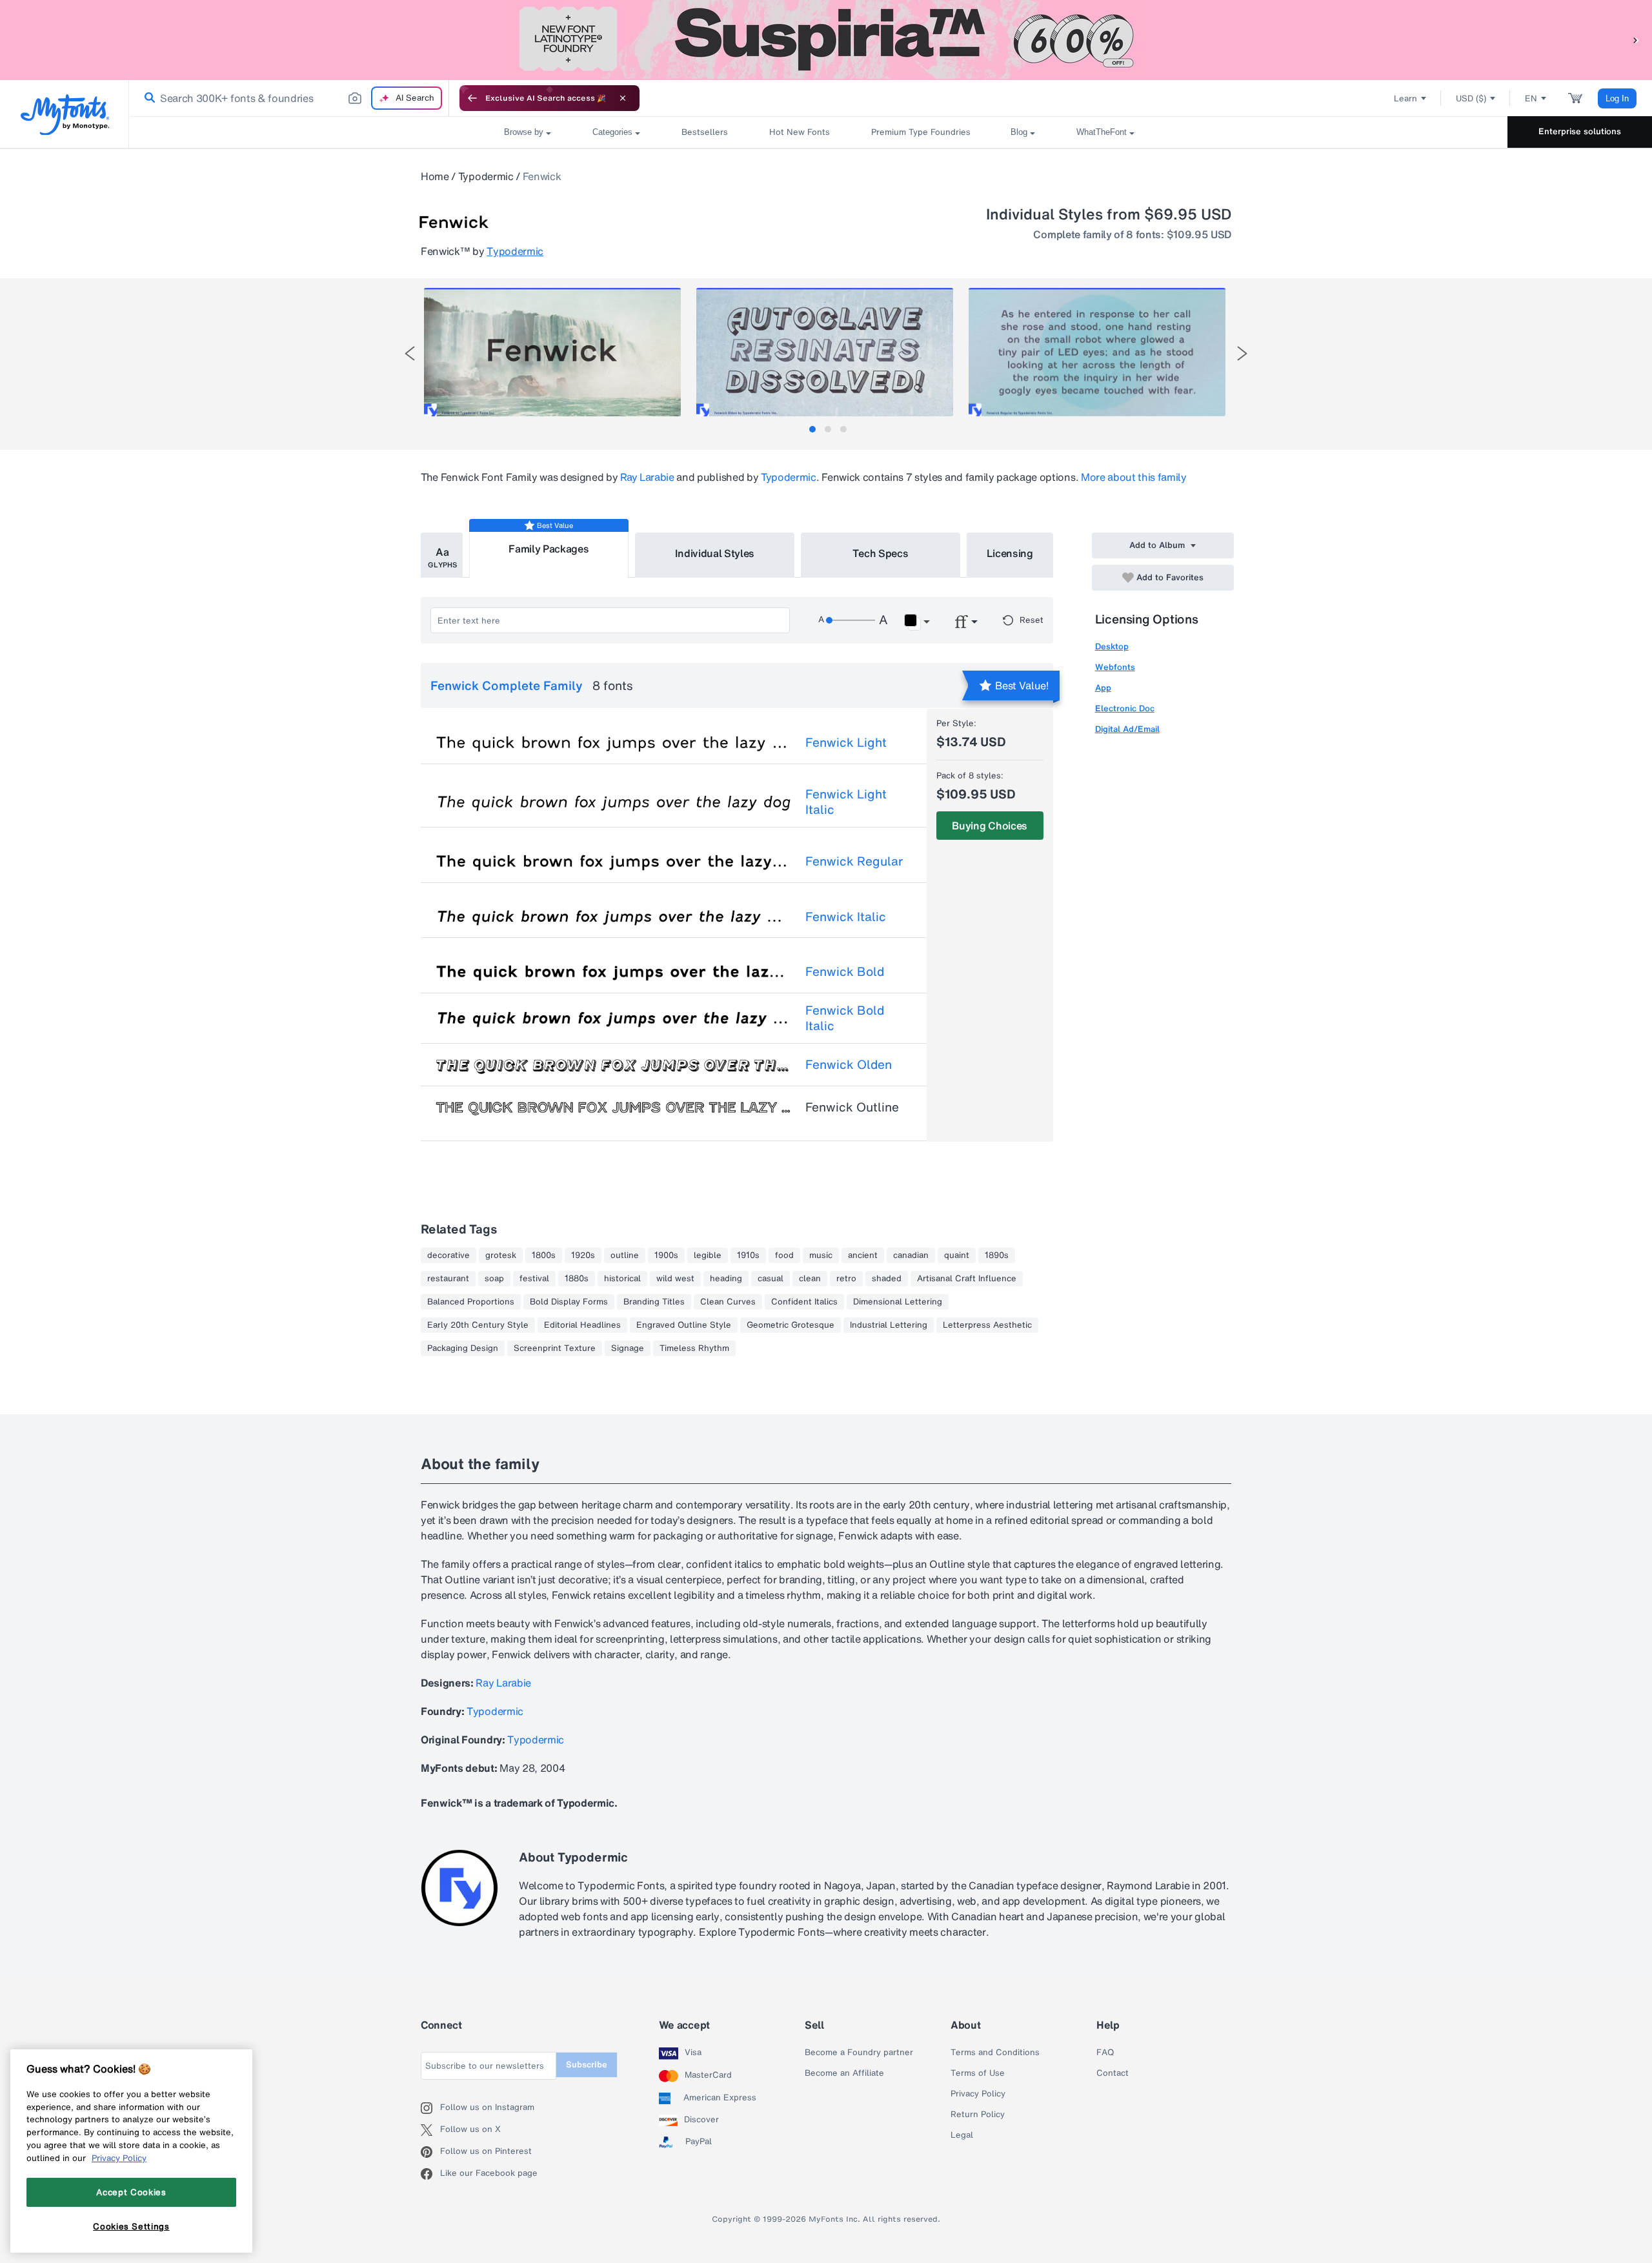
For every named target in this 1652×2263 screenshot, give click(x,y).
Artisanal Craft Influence (967, 1279)
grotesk (501, 1255)
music (821, 1255)
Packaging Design (463, 1348)
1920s (583, 1255)
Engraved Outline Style (684, 1325)
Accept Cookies (131, 2192)
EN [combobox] (1531, 98)
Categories (612, 132)
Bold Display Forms (569, 1302)
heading (726, 1279)
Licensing (1010, 553)
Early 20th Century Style (478, 1325)
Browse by (524, 132)
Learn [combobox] (1405, 98)
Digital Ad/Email (1127, 729)
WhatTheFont (1102, 132)
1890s (997, 1255)
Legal (962, 2135)
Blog (1019, 132)
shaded (887, 1279)
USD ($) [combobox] (1471, 98)
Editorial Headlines (582, 1325)
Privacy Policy (978, 2094)
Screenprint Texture (555, 1348)
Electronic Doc (1125, 708)
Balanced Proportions (471, 1302)
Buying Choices (990, 826)
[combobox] (289, 98)
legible (708, 1255)
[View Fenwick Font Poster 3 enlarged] (1097, 352)
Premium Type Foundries (920, 132)
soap (494, 1279)
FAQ (1105, 2053)
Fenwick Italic (846, 917)
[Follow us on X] (430, 2130)
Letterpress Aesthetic (987, 1325)
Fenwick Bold (845, 971)
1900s (666, 1255)
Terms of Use (978, 2073)
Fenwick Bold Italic (845, 1018)
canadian (911, 1255)
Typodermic (486, 176)
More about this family (1134, 477)
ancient (863, 1255)
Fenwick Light (846, 742)
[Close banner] (623, 98)
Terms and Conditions (995, 2053)
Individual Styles (715, 553)
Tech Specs (881, 553)
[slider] (851, 620)
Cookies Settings (131, 2226)
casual (771, 1279)
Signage (628, 1348)
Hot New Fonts (800, 132)
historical (622, 1279)
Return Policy (978, 2115)
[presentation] (410, 353)
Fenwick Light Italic (846, 802)
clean (810, 1279)
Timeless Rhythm (694, 1348)
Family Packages (549, 549)
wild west (675, 1279)
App (1103, 688)
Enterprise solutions (1580, 131)
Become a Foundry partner (859, 2053)
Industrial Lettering (889, 1325)
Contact (1113, 2073)
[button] (1636, 40)
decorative (448, 1255)
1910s (748, 1255)
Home (435, 176)
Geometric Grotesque (791, 1325)
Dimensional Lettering (898, 1302)
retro (846, 1279)
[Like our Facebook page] (430, 2174)
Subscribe (587, 2065)
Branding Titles (654, 1302)
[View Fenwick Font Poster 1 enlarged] (552, 352)
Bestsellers (705, 132)
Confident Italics (804, 1302)
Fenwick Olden (849, 1064)
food (784, 1255)
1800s (544, 1255)
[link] (147, 98)
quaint (957, 1255)
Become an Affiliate (844, 2073)
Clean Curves (728, 1302)
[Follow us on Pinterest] (430, 2152)
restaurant (448, 1279)
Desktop (1112, 646)
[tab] (812, 429)
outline (625, 1255)
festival (534, 1279)
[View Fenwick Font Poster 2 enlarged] (825, 352)
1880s (577, 1279)
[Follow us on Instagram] (430, 2108)
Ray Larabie (647, 477)
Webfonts (1115, 667)
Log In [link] (1617, 98)
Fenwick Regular (854, 861)
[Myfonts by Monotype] (65, 115)
